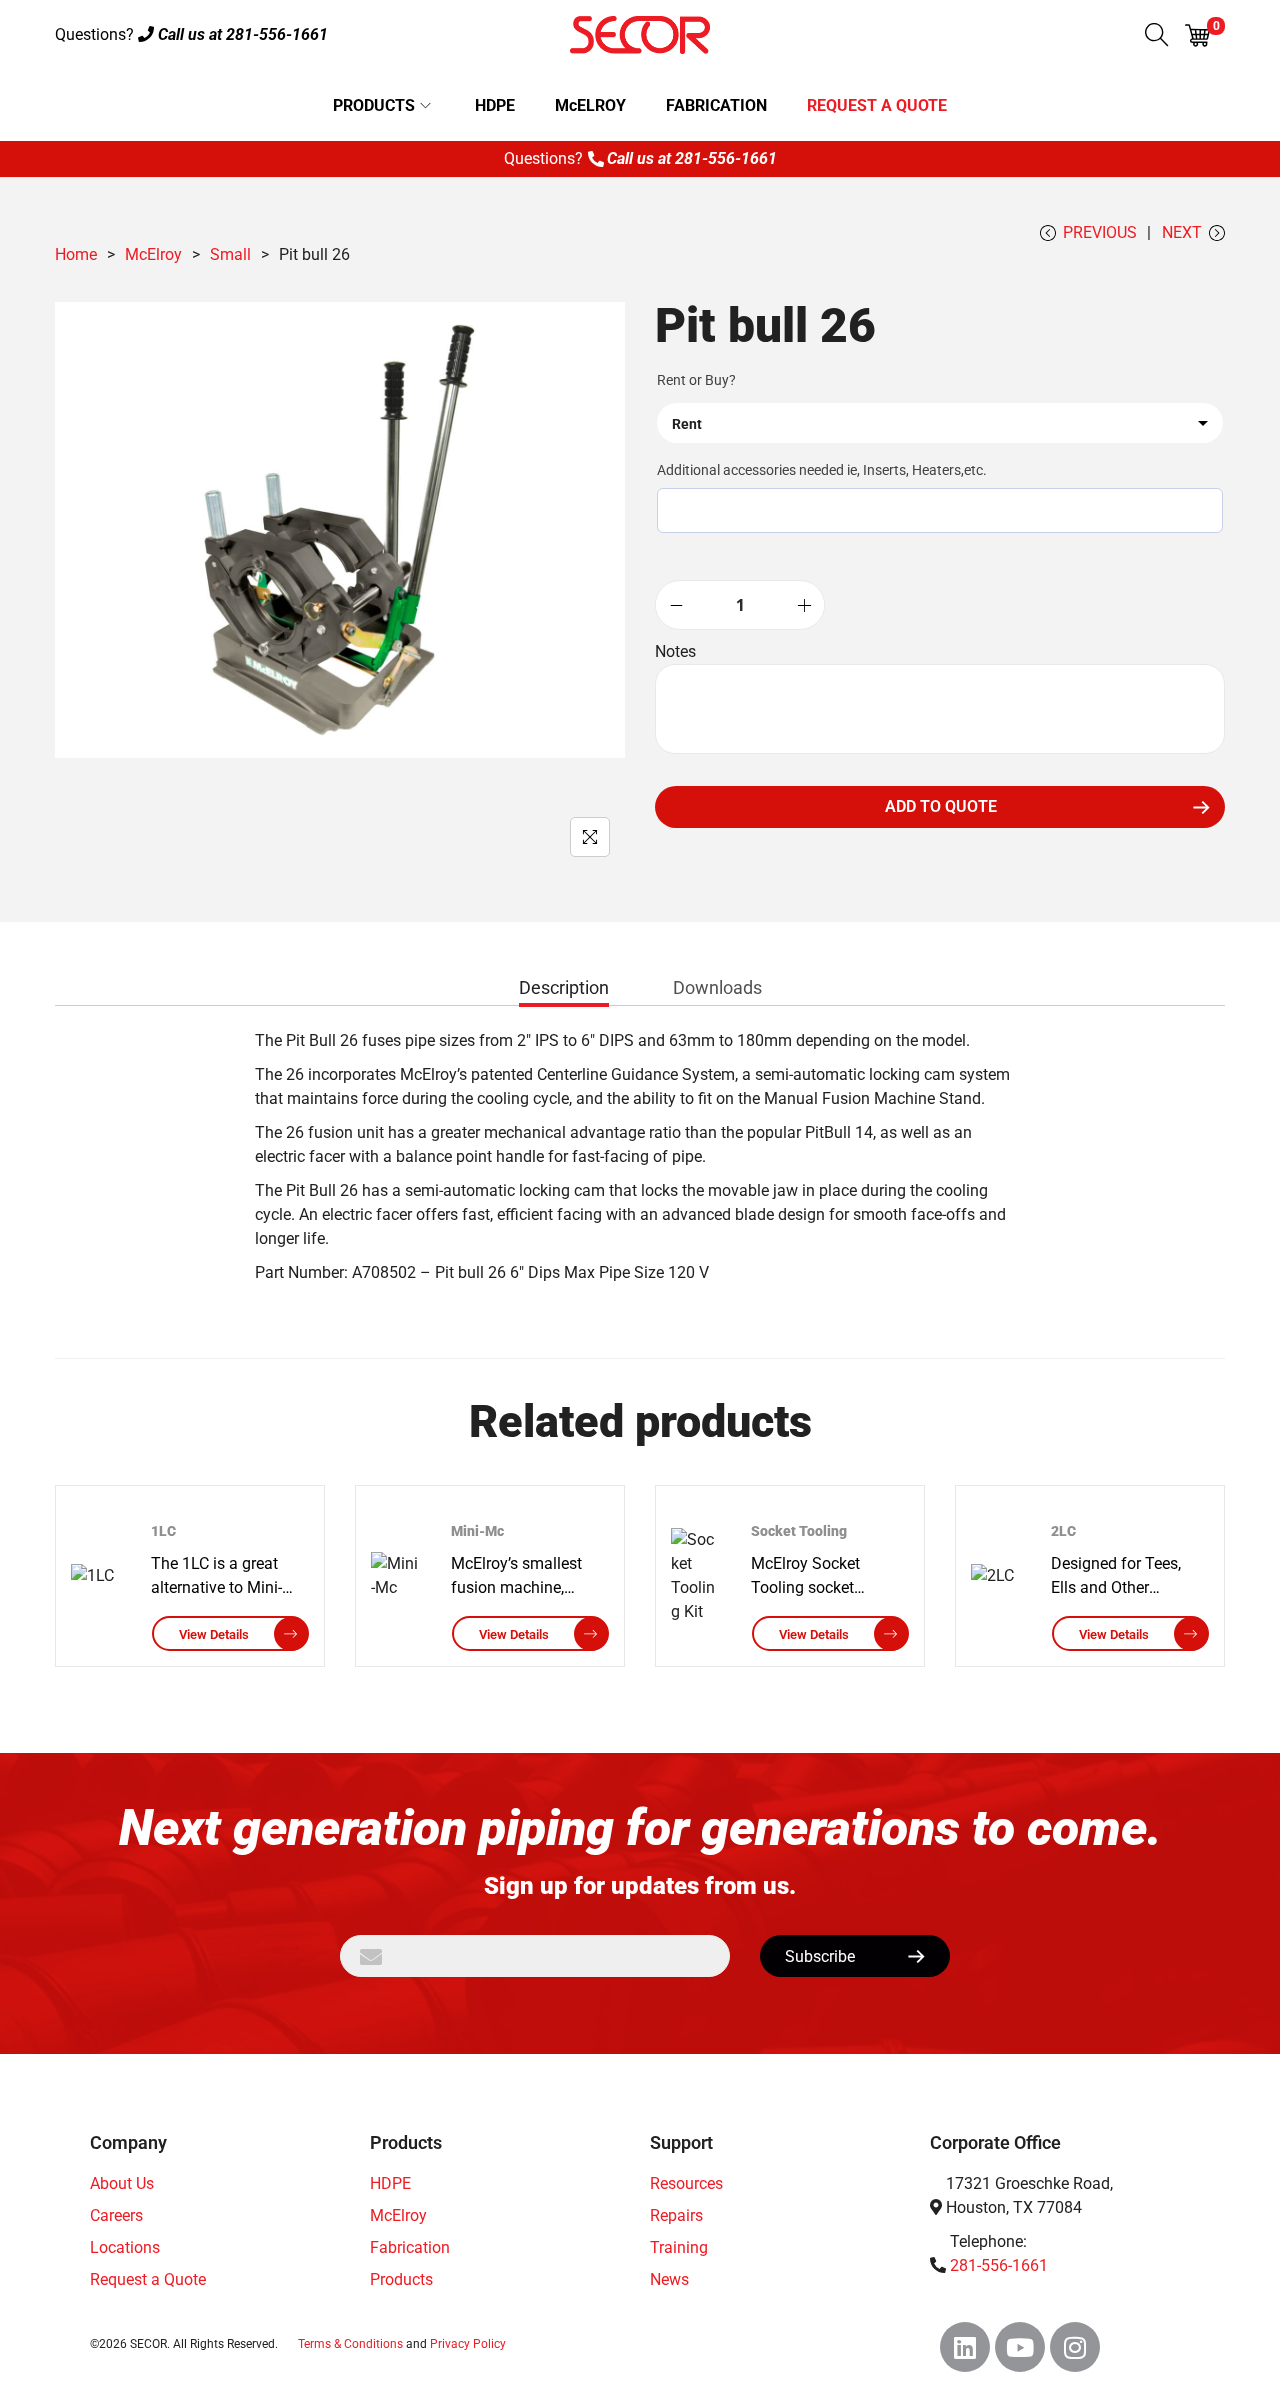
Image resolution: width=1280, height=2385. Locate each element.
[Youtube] (1020, 2347)
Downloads (717, 987)
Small (230, 254)
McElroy (153, 254)
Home (76, 254)
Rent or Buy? (696, 380)
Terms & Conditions (350, 2344)
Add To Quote (941, 806)
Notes (675, 651)
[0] (1197, 35)
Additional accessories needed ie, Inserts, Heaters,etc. (822, 470)
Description (564, 987)
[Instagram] (1075, 2347)
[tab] (564, 991)
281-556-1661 (277, 34)
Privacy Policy (468, 2344)
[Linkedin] (965, 2347)
